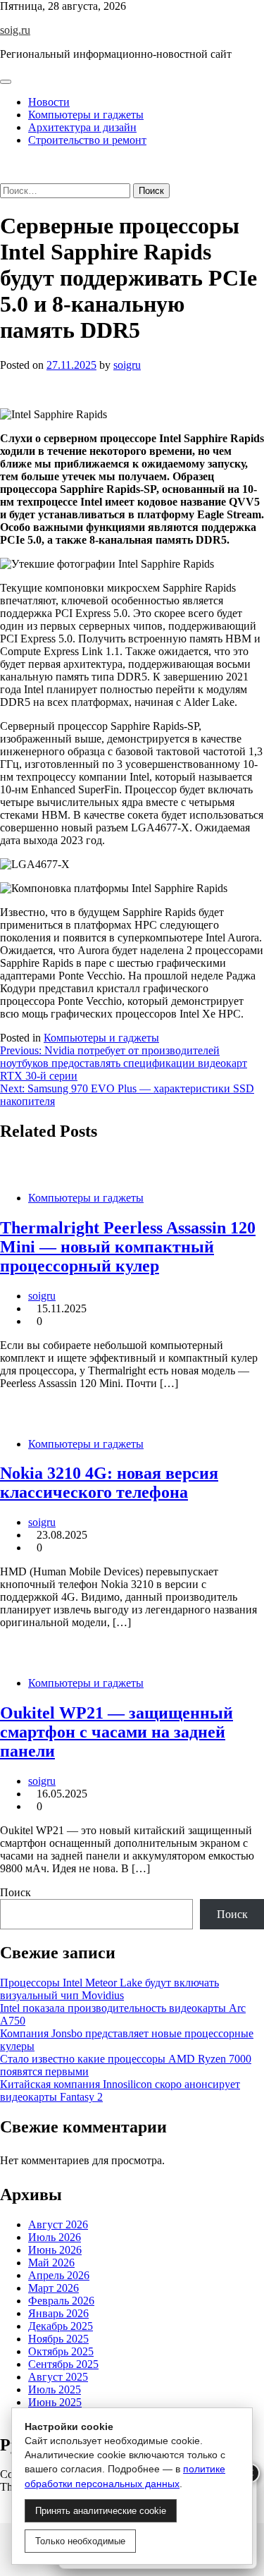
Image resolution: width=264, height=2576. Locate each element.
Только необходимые (80, 2541)
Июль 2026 (55, 2237)
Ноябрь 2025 (58, 2339)
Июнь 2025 (55, 2402)
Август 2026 (58, 2224)
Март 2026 (54, 2288)
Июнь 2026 (55, 2250)
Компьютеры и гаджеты (86, 115)
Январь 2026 (58, 2313)
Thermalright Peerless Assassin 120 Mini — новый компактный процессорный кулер (128, 1247)
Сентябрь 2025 (63, 2364)
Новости (49, 102)
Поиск (15, 1892)
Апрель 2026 (59, 2275)
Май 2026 (51, 2263)
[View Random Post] (4, 164)
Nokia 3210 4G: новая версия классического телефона (109, 1483)
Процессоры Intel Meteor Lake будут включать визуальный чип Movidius (109, 1989)
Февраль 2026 (61, 2301)
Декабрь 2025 (61, 2326)
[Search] (4, 177)
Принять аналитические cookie (101, 2511)
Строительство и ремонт (87, 140)
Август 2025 (58, 2377)
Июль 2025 (55, 2389)
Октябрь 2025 (61, 2351)
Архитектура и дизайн (82, 127)
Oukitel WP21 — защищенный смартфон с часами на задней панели (117, 1732)
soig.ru (15, 30)
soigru (127, 365)
